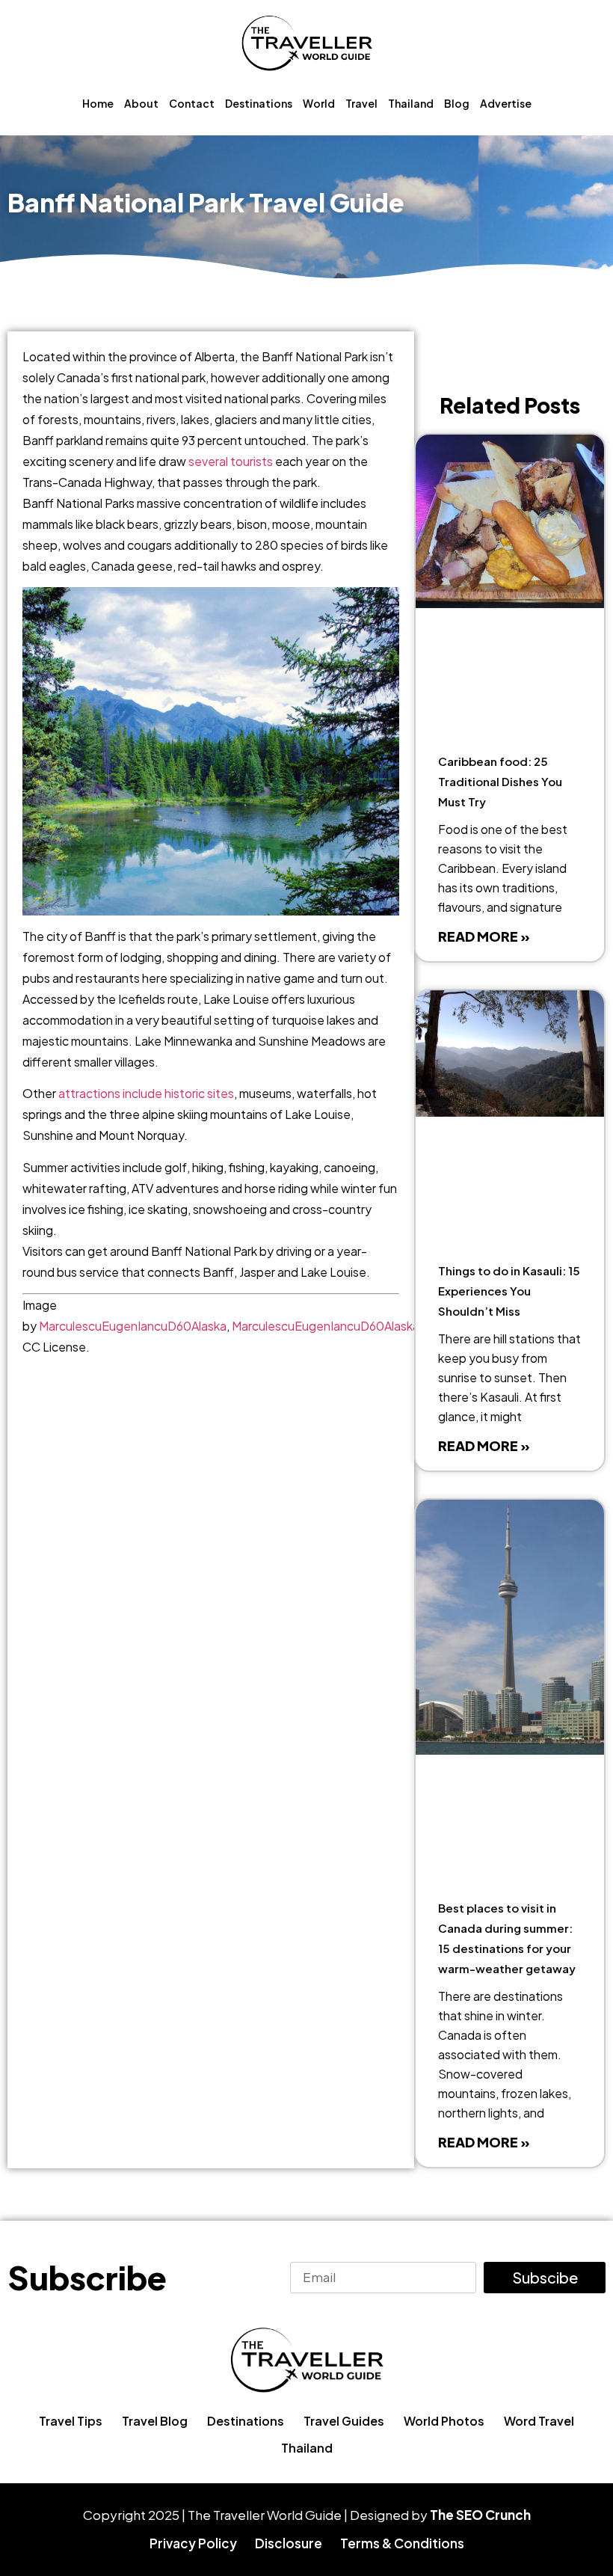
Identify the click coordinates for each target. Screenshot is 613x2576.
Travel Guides (344, 2421)
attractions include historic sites (146, 1093)
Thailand (411, 103)
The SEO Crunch (480, 2515)
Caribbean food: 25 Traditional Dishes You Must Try (500, 781)
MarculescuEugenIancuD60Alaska (133, 1326)
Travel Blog (155, 2421)
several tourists (231, 461)
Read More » (484, 936)
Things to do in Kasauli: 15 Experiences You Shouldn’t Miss (509, 1291)
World (319, 103)
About (141, 103)
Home (98, 103)
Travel (361, 103)
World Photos (444, 2421)
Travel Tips (71, 2421)
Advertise (506, 103)
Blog (457, 103)
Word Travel (539, 2421)
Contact (192, 103)
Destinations (259, 103)
